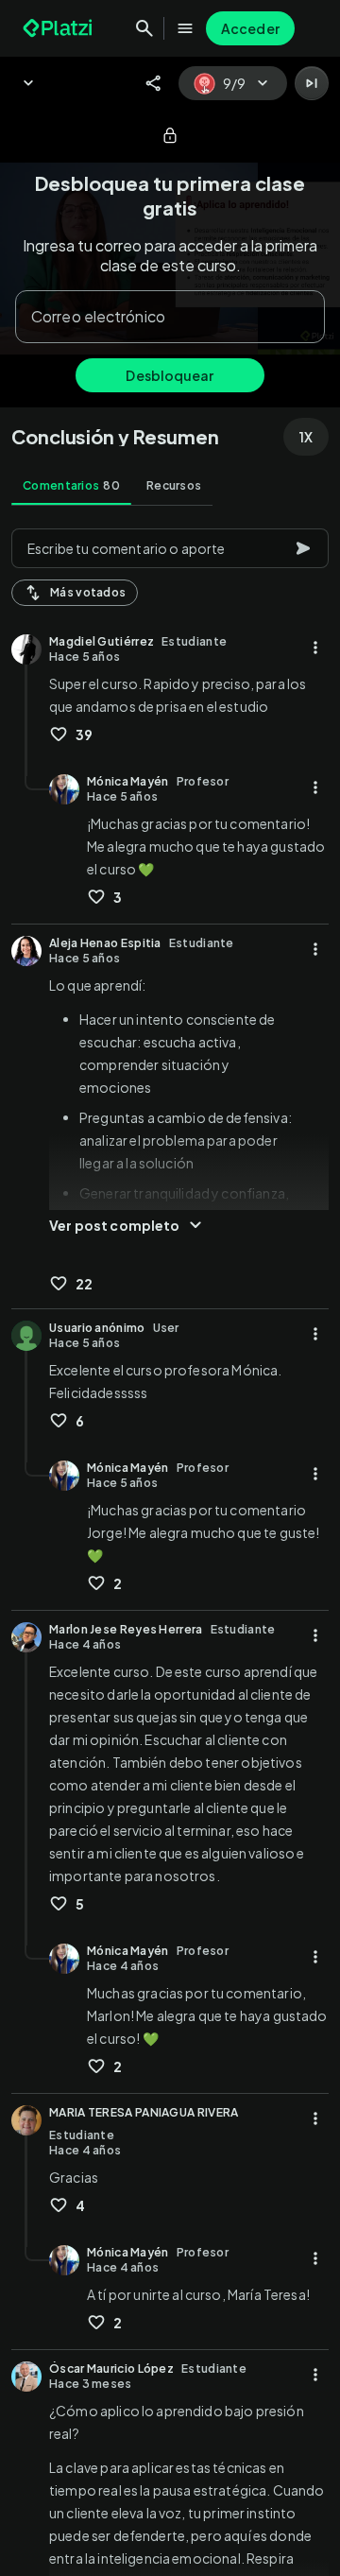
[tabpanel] (170, 1547)
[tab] (71, 486)
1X (306, 437)
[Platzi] (59, 28)
